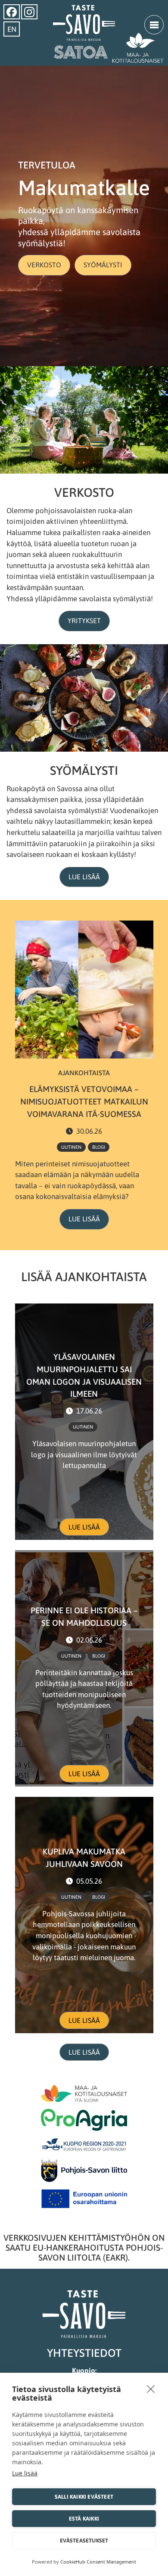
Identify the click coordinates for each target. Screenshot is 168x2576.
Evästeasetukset (84, 2541)
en (12, 29)
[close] (151, 2389)
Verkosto (44, 265)
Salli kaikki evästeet (84, 2497)
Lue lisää (84, 877)
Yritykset (84, 621)
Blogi (99, 1147)
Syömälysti (103, 265)
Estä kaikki (84, 2519)
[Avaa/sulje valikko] (154, 25)
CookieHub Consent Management (98, 2562)
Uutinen (71, 1147)
